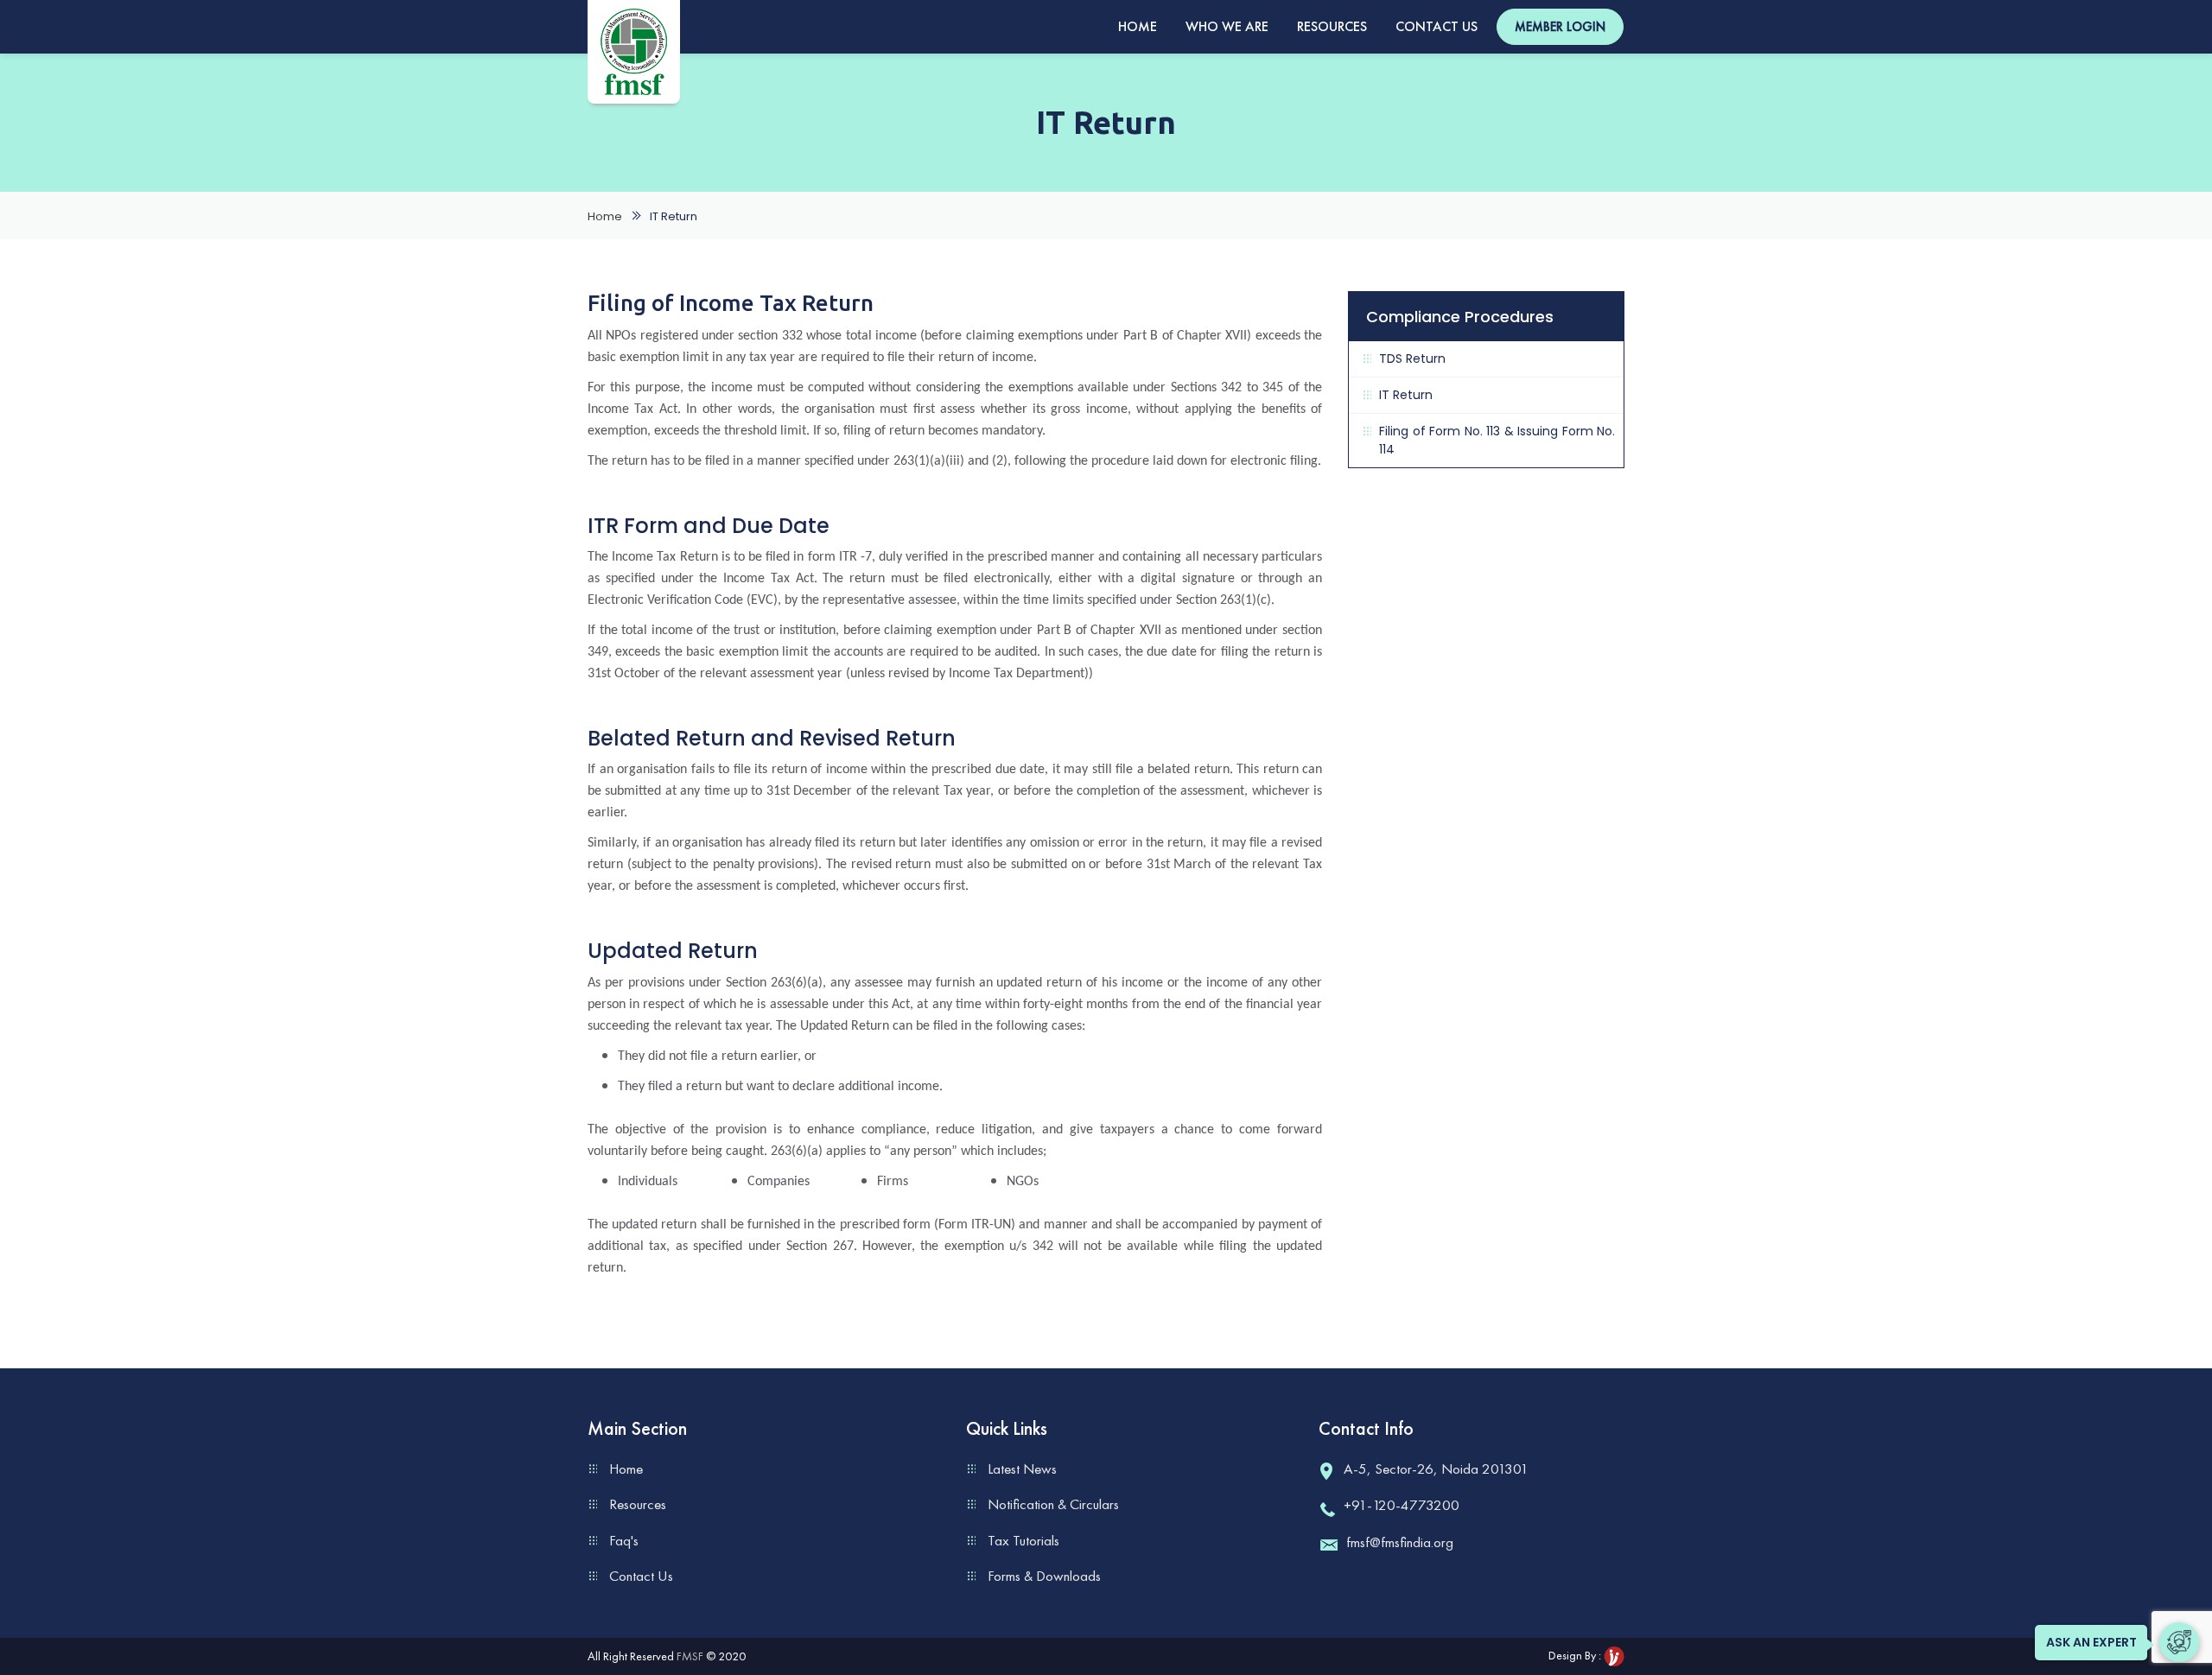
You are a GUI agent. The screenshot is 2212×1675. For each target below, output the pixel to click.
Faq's (624, 1540)
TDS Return (1412, 358)
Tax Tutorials (1023, 1540)
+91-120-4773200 (1402, 1505)
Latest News (1022, 1469)
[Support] (2179, 1642)
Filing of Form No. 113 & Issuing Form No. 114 (1497, 440)
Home (1138, 26)
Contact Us (1437, 26)
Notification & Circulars (1053, 1504)
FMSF (690, 1656)
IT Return (1406, 395)
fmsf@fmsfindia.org (1400, 1542)
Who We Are (1227, 26)
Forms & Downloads (1044, 1576)
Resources (1332, 26)
